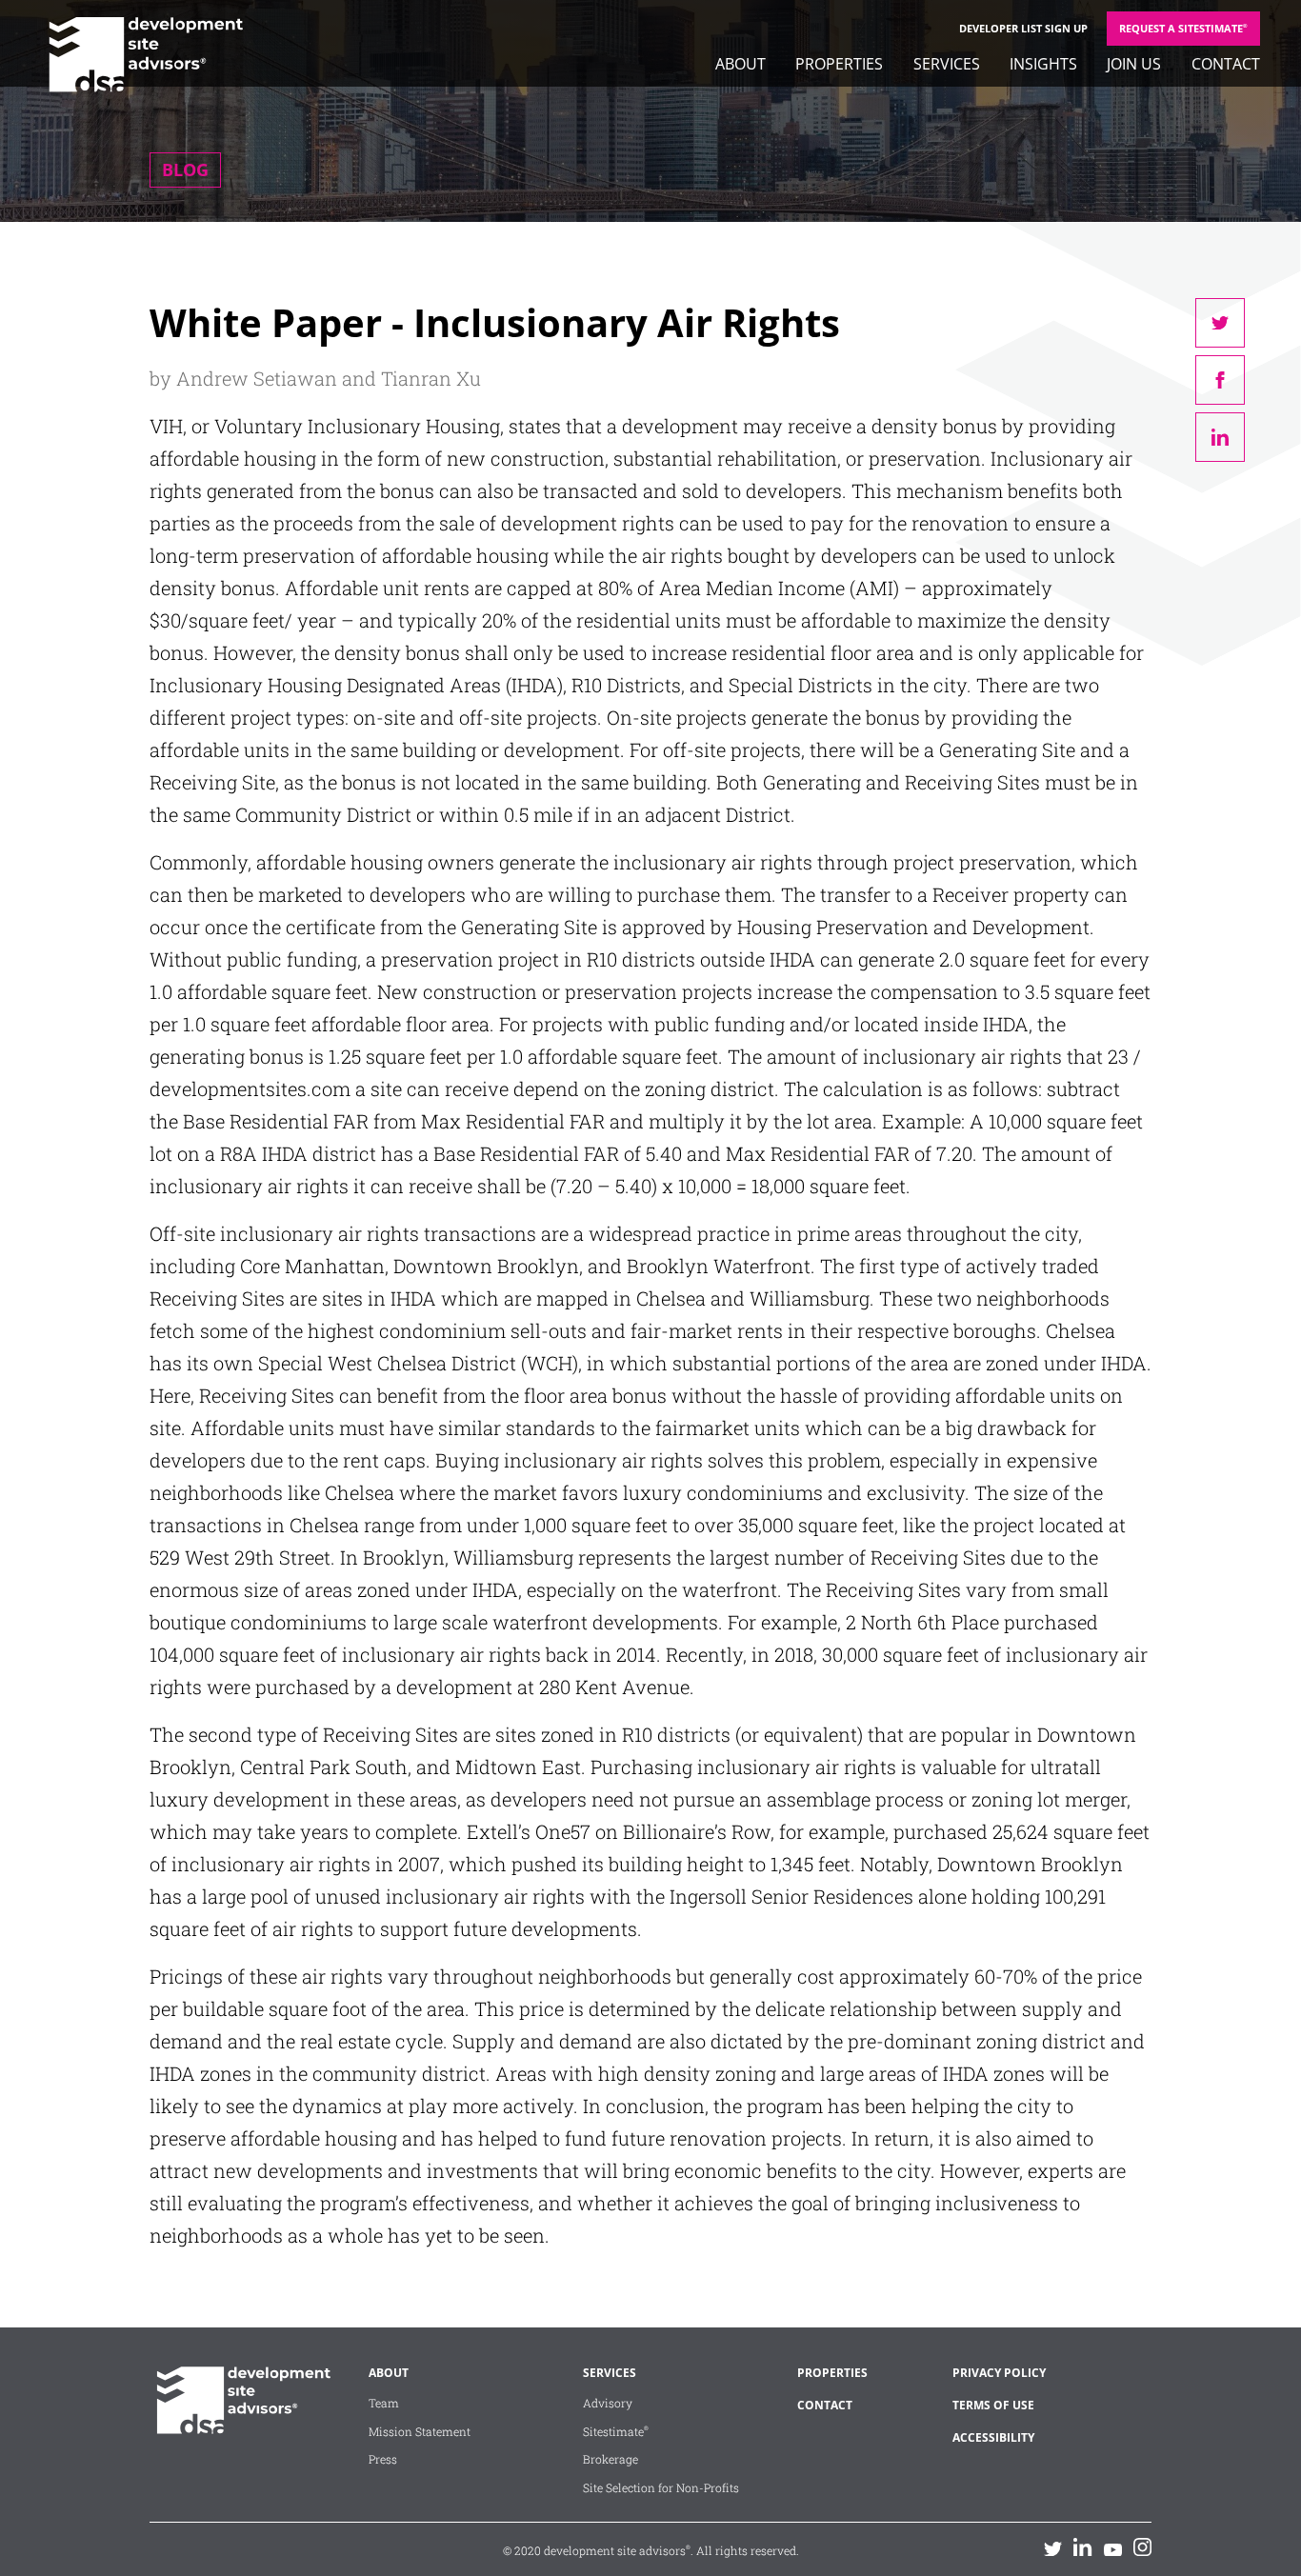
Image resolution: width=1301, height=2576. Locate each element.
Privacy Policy (999, 2373)
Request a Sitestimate (1183, 28)
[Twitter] (1053, 2548)
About (741, 64)
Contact (1226, 64)
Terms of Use (993, 2405)
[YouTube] (1113, 2548)
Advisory (608, 2403)
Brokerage (610, 2459)
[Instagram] (1142, 2547)
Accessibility (993, 2437)
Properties (839, 64)
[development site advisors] (240, 2426)
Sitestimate (616, 2431)
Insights (1043, 64)
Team (384, 2403)
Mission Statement (420, 2431)
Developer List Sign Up (1023, 28)
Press (383, 2459)
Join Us (1134, 64)
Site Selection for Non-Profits (661, 2487)
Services (947, 64)
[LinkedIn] (1082, 2547)
